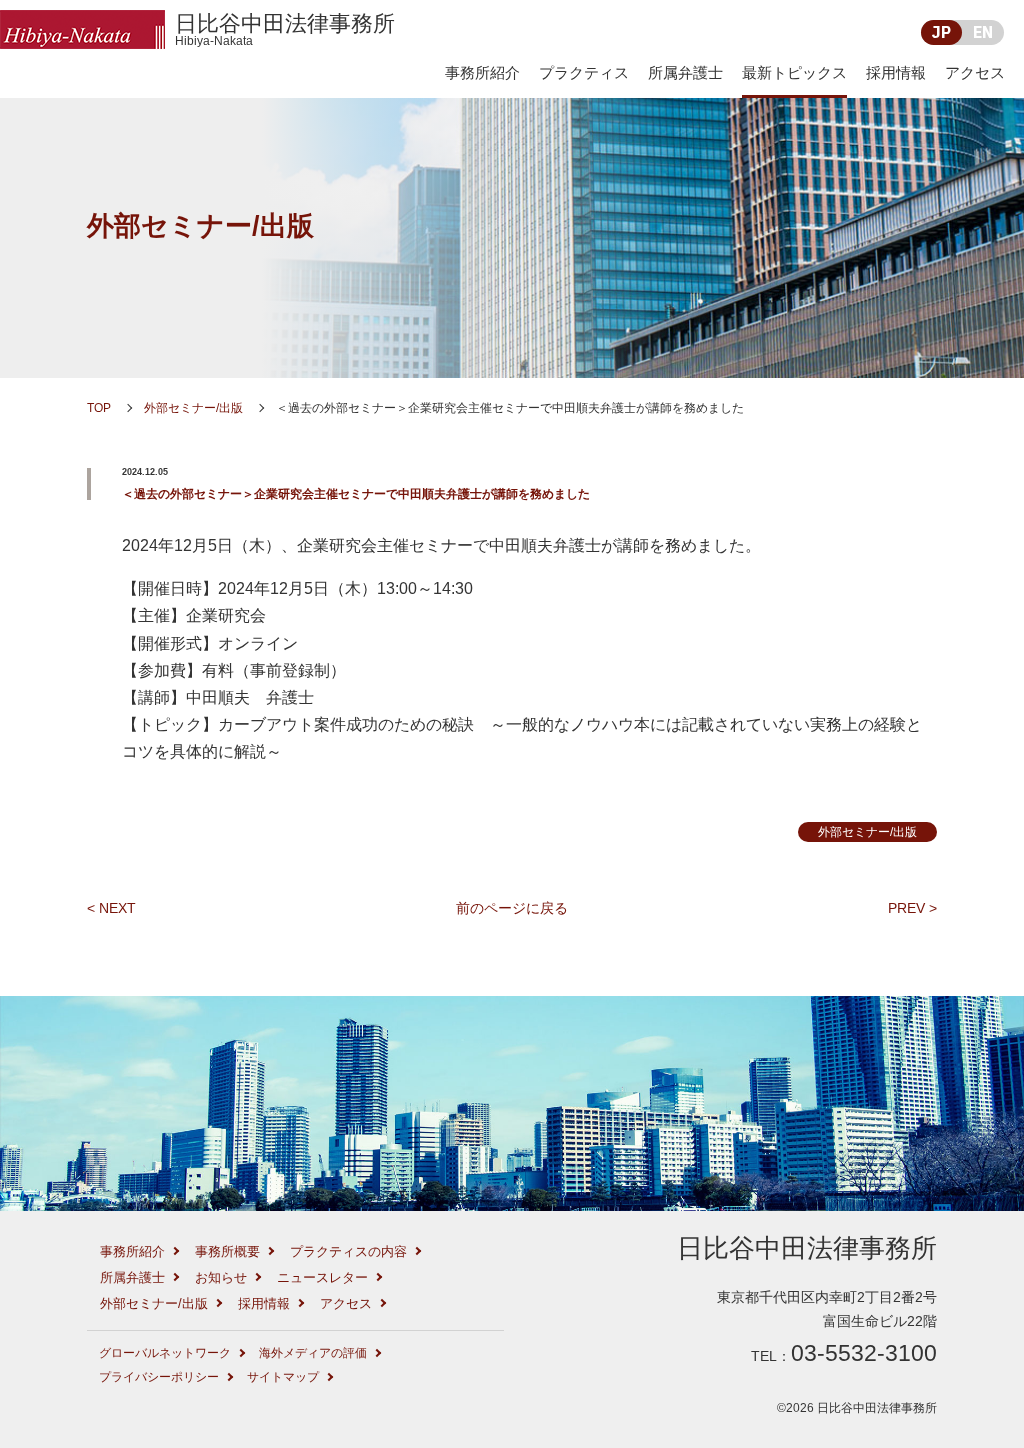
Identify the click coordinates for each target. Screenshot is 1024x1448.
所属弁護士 (685, 73)
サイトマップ (283, 1377)
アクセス (975, 73)
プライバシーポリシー (159, 1377)
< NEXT (111, 908)
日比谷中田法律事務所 (285, 29)
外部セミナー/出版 (200, 225)
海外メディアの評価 (313, 1353)
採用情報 (896, 73)
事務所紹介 (482, 73)
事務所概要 (227, 1251)
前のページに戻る (512, 908)
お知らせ (221, 1277)
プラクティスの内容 (348, 1251)
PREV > (912, 908)
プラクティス (584, 73)
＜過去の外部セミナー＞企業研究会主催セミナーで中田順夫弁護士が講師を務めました (356, 494)
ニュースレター (322, 1277)
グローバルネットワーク (165, 1353)
